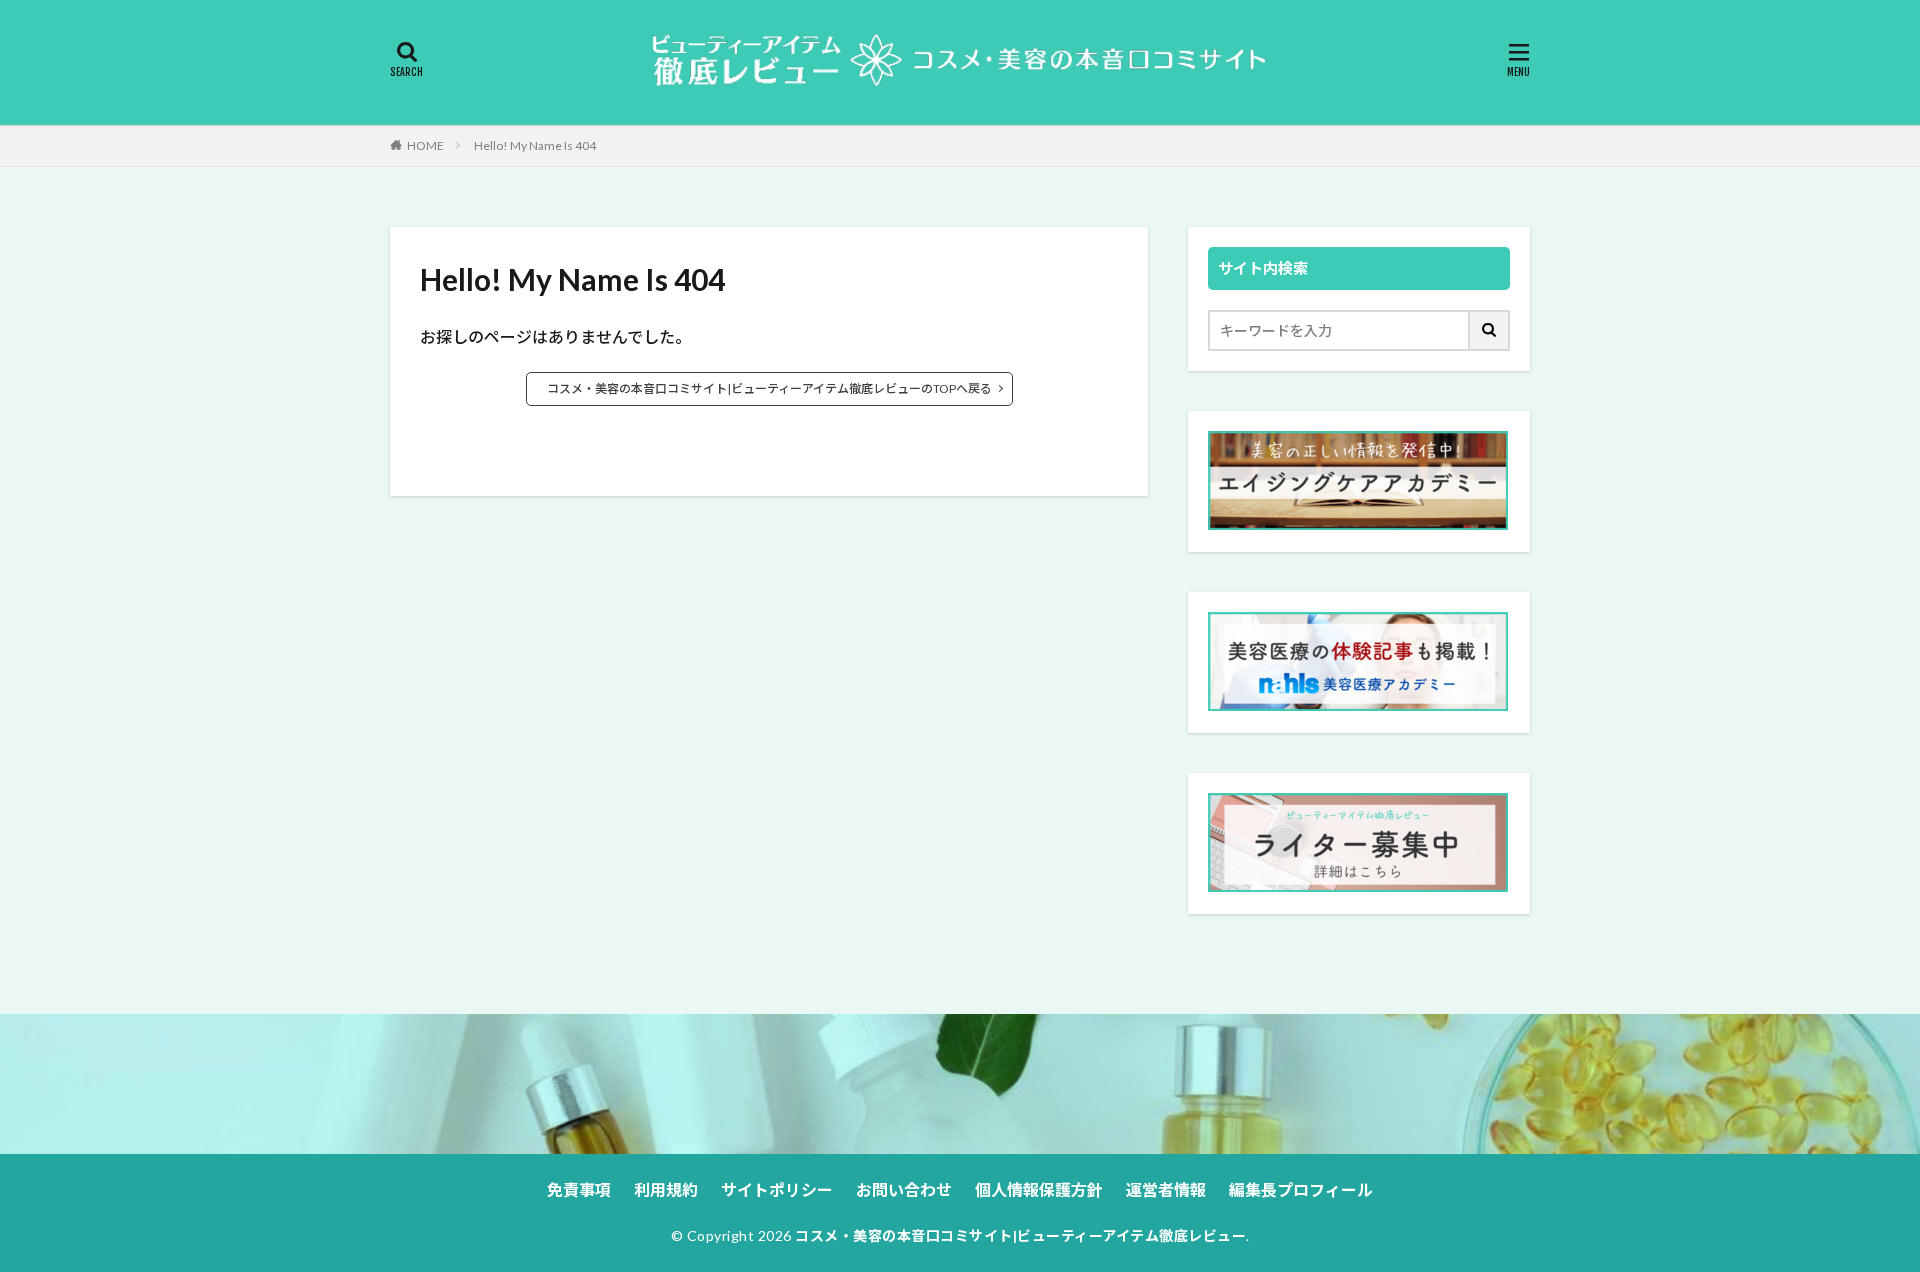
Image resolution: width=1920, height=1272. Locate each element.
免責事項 (579, 1189)
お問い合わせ (904, 1189)
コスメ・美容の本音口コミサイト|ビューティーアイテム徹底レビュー (1020, 1235)
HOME (425, 145)
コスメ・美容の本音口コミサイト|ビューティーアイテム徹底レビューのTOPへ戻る (769, 388)
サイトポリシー (777, 1189)
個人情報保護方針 (1039, 1189)
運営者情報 (1166, 1189)
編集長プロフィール (1301, 1189)
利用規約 (666, 1189)
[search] (1490, 330)
